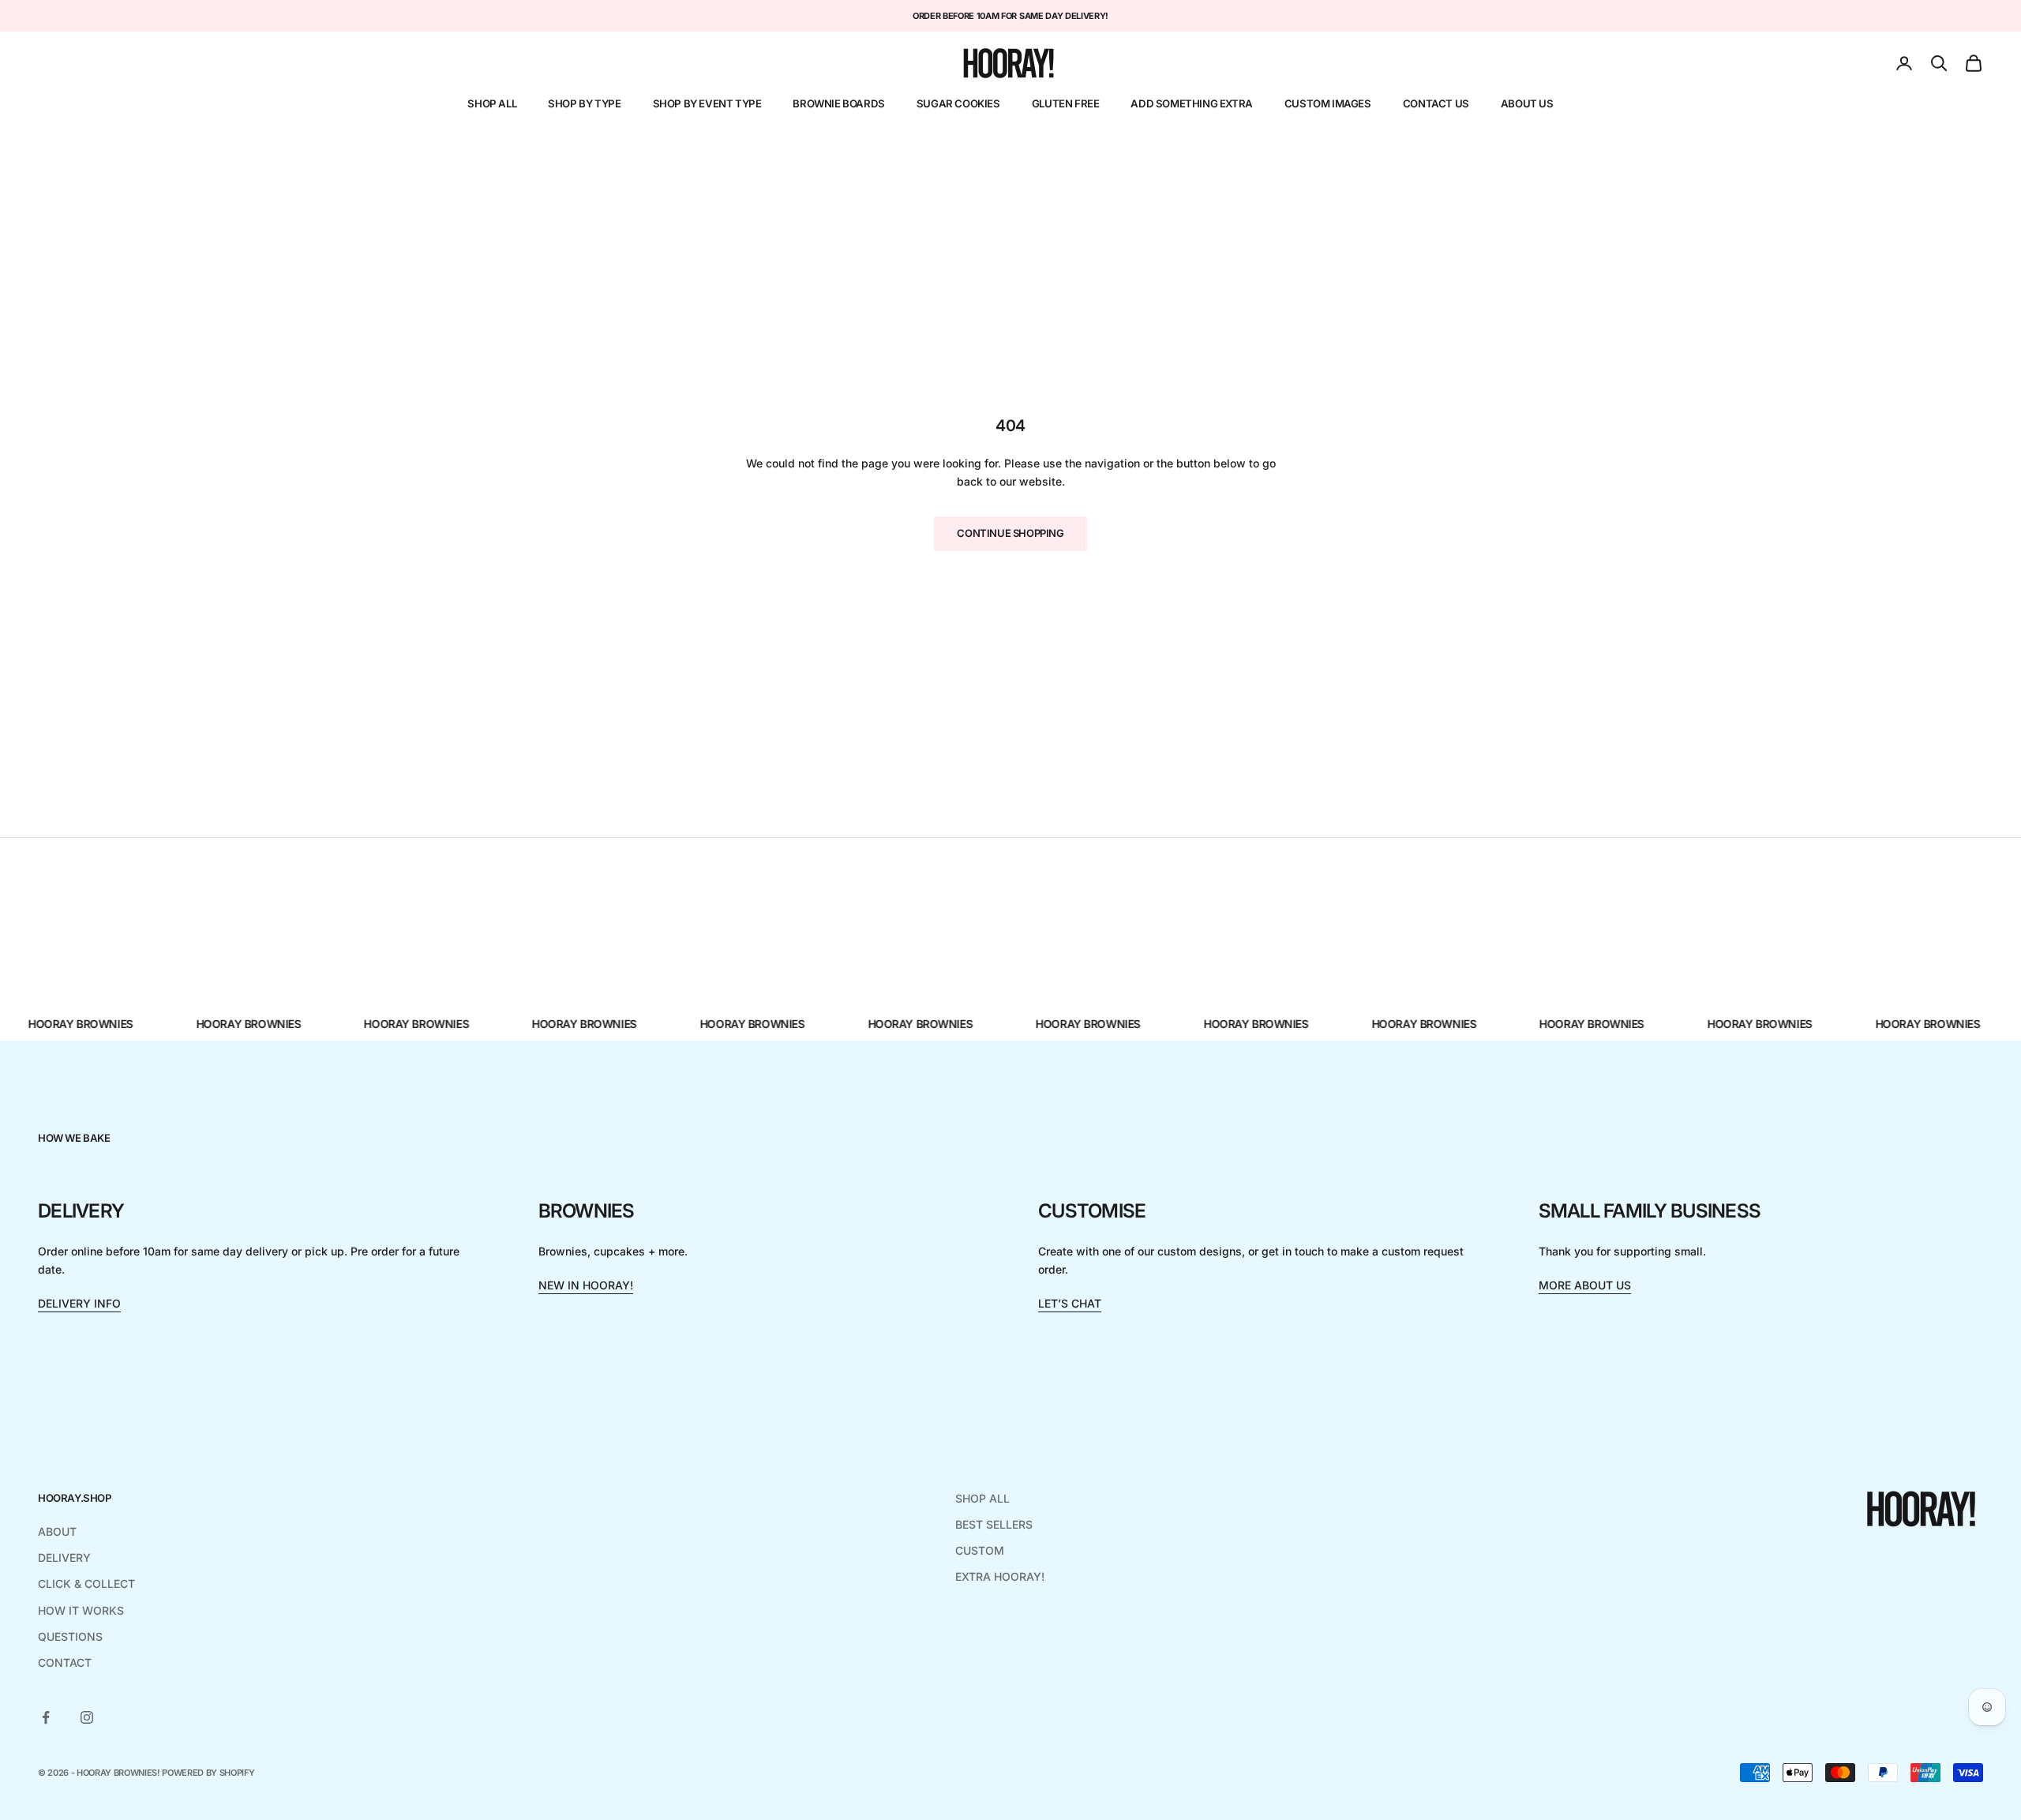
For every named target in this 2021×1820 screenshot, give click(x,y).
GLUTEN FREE (1066, 103)
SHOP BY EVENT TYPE (707, 103)
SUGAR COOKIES (958, 103)
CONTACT (65, 1662)
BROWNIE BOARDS (838, 103)
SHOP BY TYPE (584, 103)
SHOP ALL (492, 103)
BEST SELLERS (994, 1524)
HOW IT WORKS (81, 1610)
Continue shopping (1010, 533)
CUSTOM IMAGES (1328, 103)
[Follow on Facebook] (46, 1717)
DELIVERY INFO (79, 1303)
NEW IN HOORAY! (586, 1285)
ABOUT (57, 1531)
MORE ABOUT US (1585, 1285)
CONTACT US (1436, 103)
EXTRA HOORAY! (1000, 1576)
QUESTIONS (70, 1636)
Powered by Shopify (208, 1773)
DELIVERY (64, 1557)
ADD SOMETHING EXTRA (1191, 103)
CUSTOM (980, 1550)
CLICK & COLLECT (86, 1584)
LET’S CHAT (1070, 1303)
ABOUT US (1527, 103)
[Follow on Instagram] (87, 1717)
